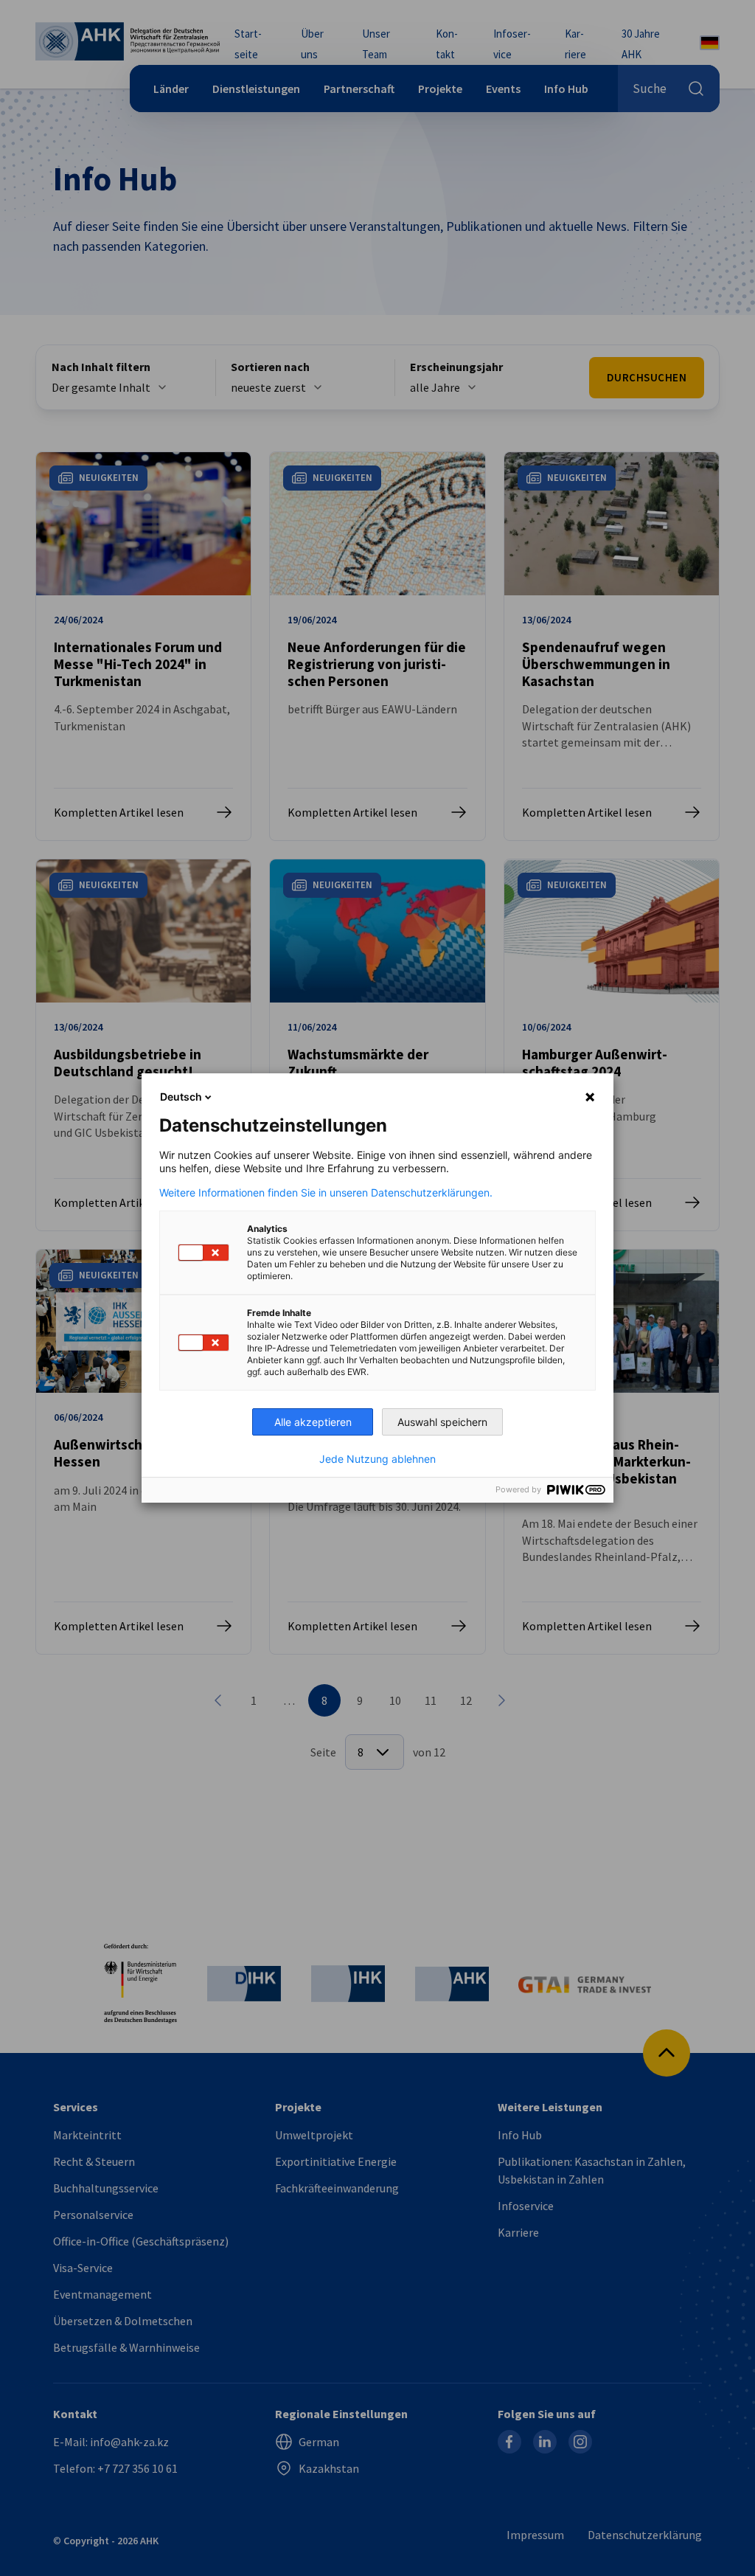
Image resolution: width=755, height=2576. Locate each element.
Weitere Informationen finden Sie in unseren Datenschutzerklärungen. (326, 1193)
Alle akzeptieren (313, 1422)
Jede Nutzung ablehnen (377, 1459)
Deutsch (181, 1097)
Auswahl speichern (442, 1422)
